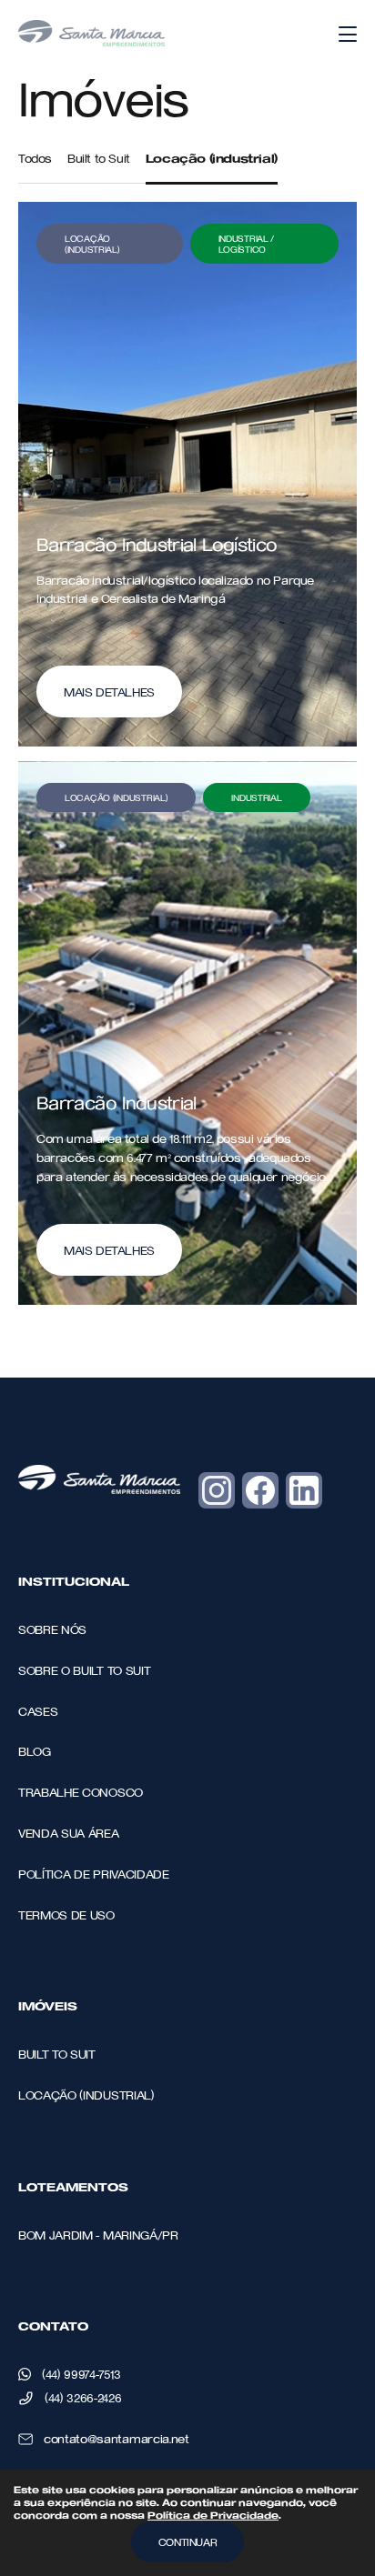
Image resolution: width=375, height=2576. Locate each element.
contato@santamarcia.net (117, 2438)
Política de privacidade (94, 1874)
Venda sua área (69, 1833)
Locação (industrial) (212, 158)
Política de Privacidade (213, 2515)
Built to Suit (99, 158)
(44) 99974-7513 (81, 2374)
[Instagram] (217, 1490)
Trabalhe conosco (81, 1792)
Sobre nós (52, 1629)
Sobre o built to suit (84, 1670)
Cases (38, 1711)
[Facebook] (260, 1490)
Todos (35, 158)
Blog (35, 1751)
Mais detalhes (109, 692)
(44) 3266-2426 (83, 2397)
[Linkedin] (304, 1490)
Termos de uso (66, 1914)
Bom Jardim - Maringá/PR (98, 2235)
